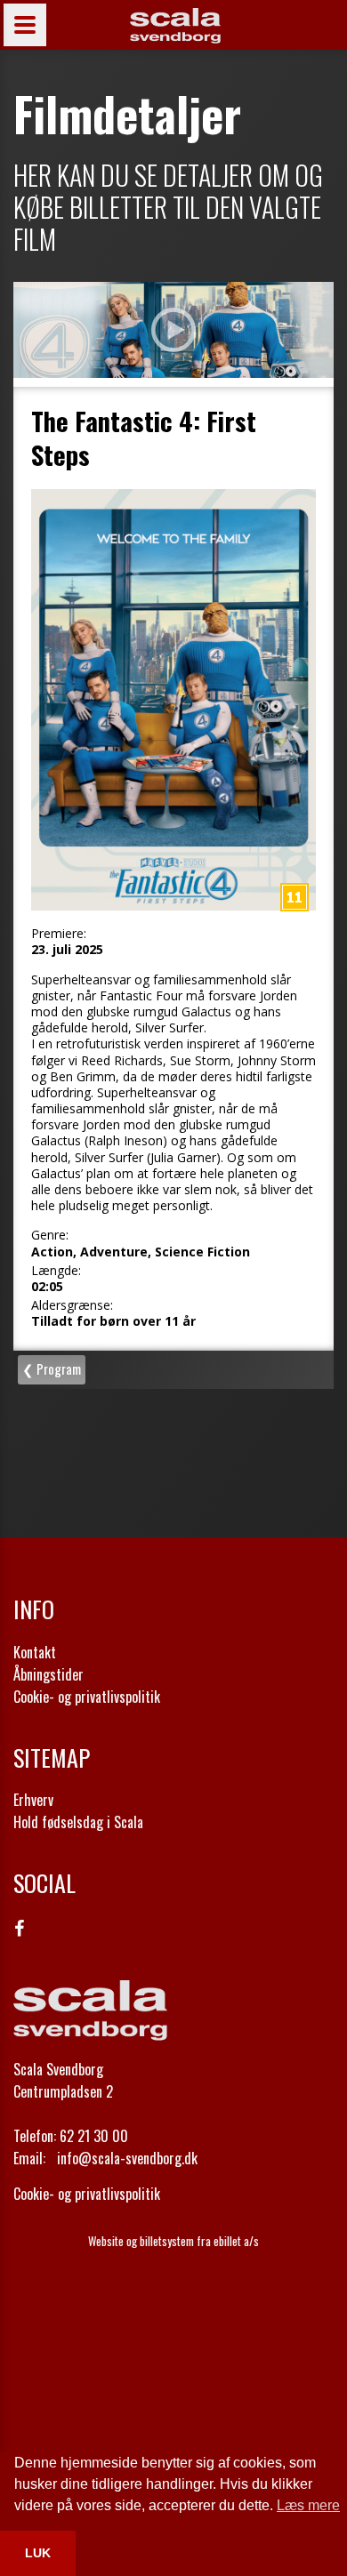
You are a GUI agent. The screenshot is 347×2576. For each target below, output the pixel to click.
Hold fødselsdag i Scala (78, 1822)
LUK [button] (38, 2553)
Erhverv (33, 1800)
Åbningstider (48, 1674)
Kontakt (35, 1652)
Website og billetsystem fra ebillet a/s (173, 2241)
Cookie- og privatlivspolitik (87, 1697)
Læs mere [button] (308, 2505)
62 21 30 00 (94, 2136)
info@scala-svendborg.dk (127, 2158)
